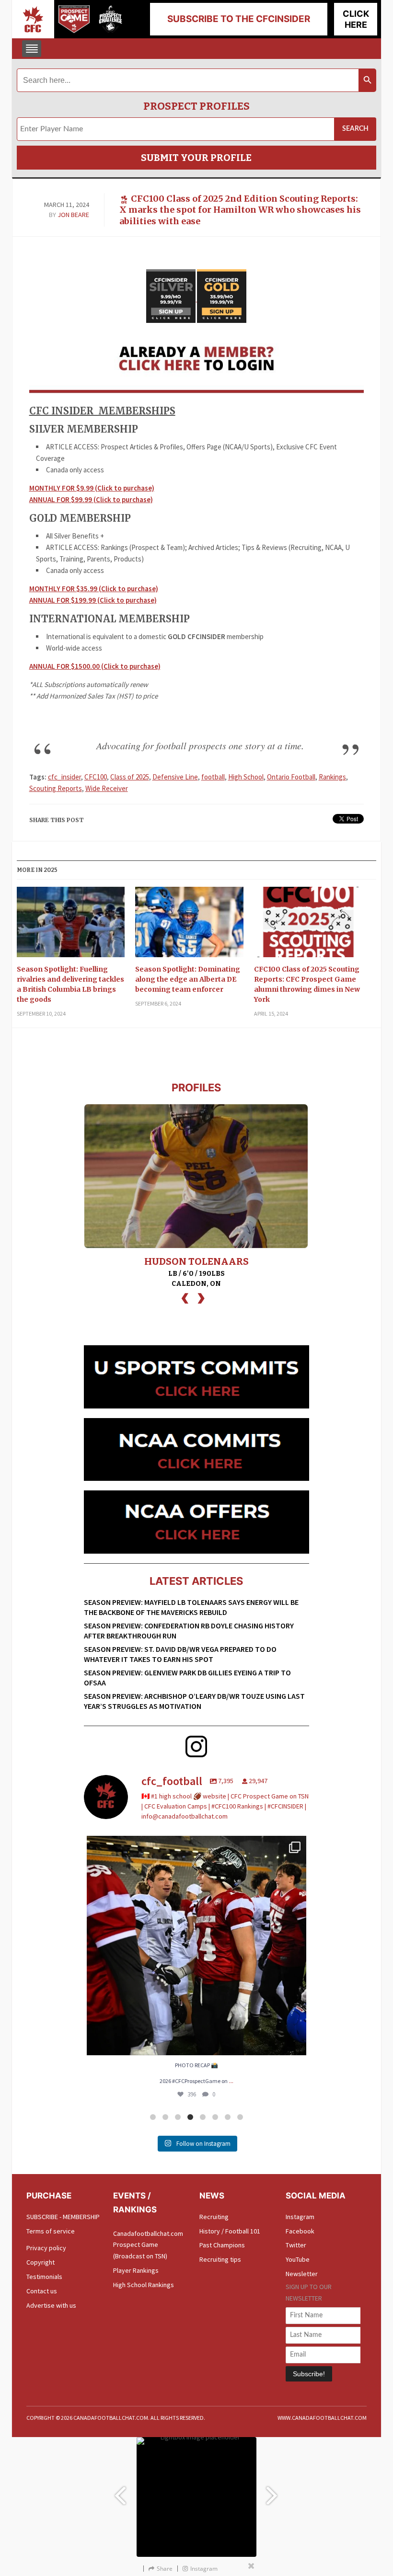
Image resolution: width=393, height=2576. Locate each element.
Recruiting (214, 2217)
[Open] (196, 1946)
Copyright (40, 2262)
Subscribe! (309, 2374)
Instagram (300, 2217)
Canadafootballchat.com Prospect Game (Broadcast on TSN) (148, 2245)
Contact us (42, 2291)
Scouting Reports (56, 788)
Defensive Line (175, 777)
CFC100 (96, 777)
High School (246, 777)
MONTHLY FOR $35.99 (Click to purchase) (94, 589)
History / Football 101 (230, 2231)
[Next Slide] (273, 2491)
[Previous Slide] (120, 2491)
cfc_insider (64, 777)
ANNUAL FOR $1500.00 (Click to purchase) (95, 666)
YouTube (298, 2259)
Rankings (332, 777)
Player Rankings (136, 2270)
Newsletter (302, 2274)
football (213, 777)
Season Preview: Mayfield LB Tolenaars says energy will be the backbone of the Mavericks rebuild (191, 1607)
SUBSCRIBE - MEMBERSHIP (63, 2217)
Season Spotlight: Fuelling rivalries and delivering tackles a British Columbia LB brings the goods (70, 984)
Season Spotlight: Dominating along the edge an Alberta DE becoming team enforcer (188, 979)
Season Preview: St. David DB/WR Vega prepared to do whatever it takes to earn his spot (180, 1654)
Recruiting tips (220, 2259)
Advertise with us (51, 2305)
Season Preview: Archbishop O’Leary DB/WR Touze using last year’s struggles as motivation (194, 1701)
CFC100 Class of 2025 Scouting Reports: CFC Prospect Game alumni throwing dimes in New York (307, 984)
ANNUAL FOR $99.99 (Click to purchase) (91, 499)
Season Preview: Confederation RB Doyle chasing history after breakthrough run (189, 1631)
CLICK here (356, 19)
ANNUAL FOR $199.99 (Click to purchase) (93, 600)
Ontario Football (291, 777)
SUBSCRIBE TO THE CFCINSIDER (239, 19)
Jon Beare (73, 215)
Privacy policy (46, 2248)
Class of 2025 (130, 777)
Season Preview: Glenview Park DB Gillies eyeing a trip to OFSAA (187, 1677)
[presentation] (185, 1297)
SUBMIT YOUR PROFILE (196, 158)
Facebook (300, 2231)
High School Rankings (144, 2285)
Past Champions (222, 2245)
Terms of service (51, 2231)
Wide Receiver (107, 788)
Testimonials (44, 2277)
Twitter (296, 2245)
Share (165, 2569)
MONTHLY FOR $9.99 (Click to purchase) (92, 488)
